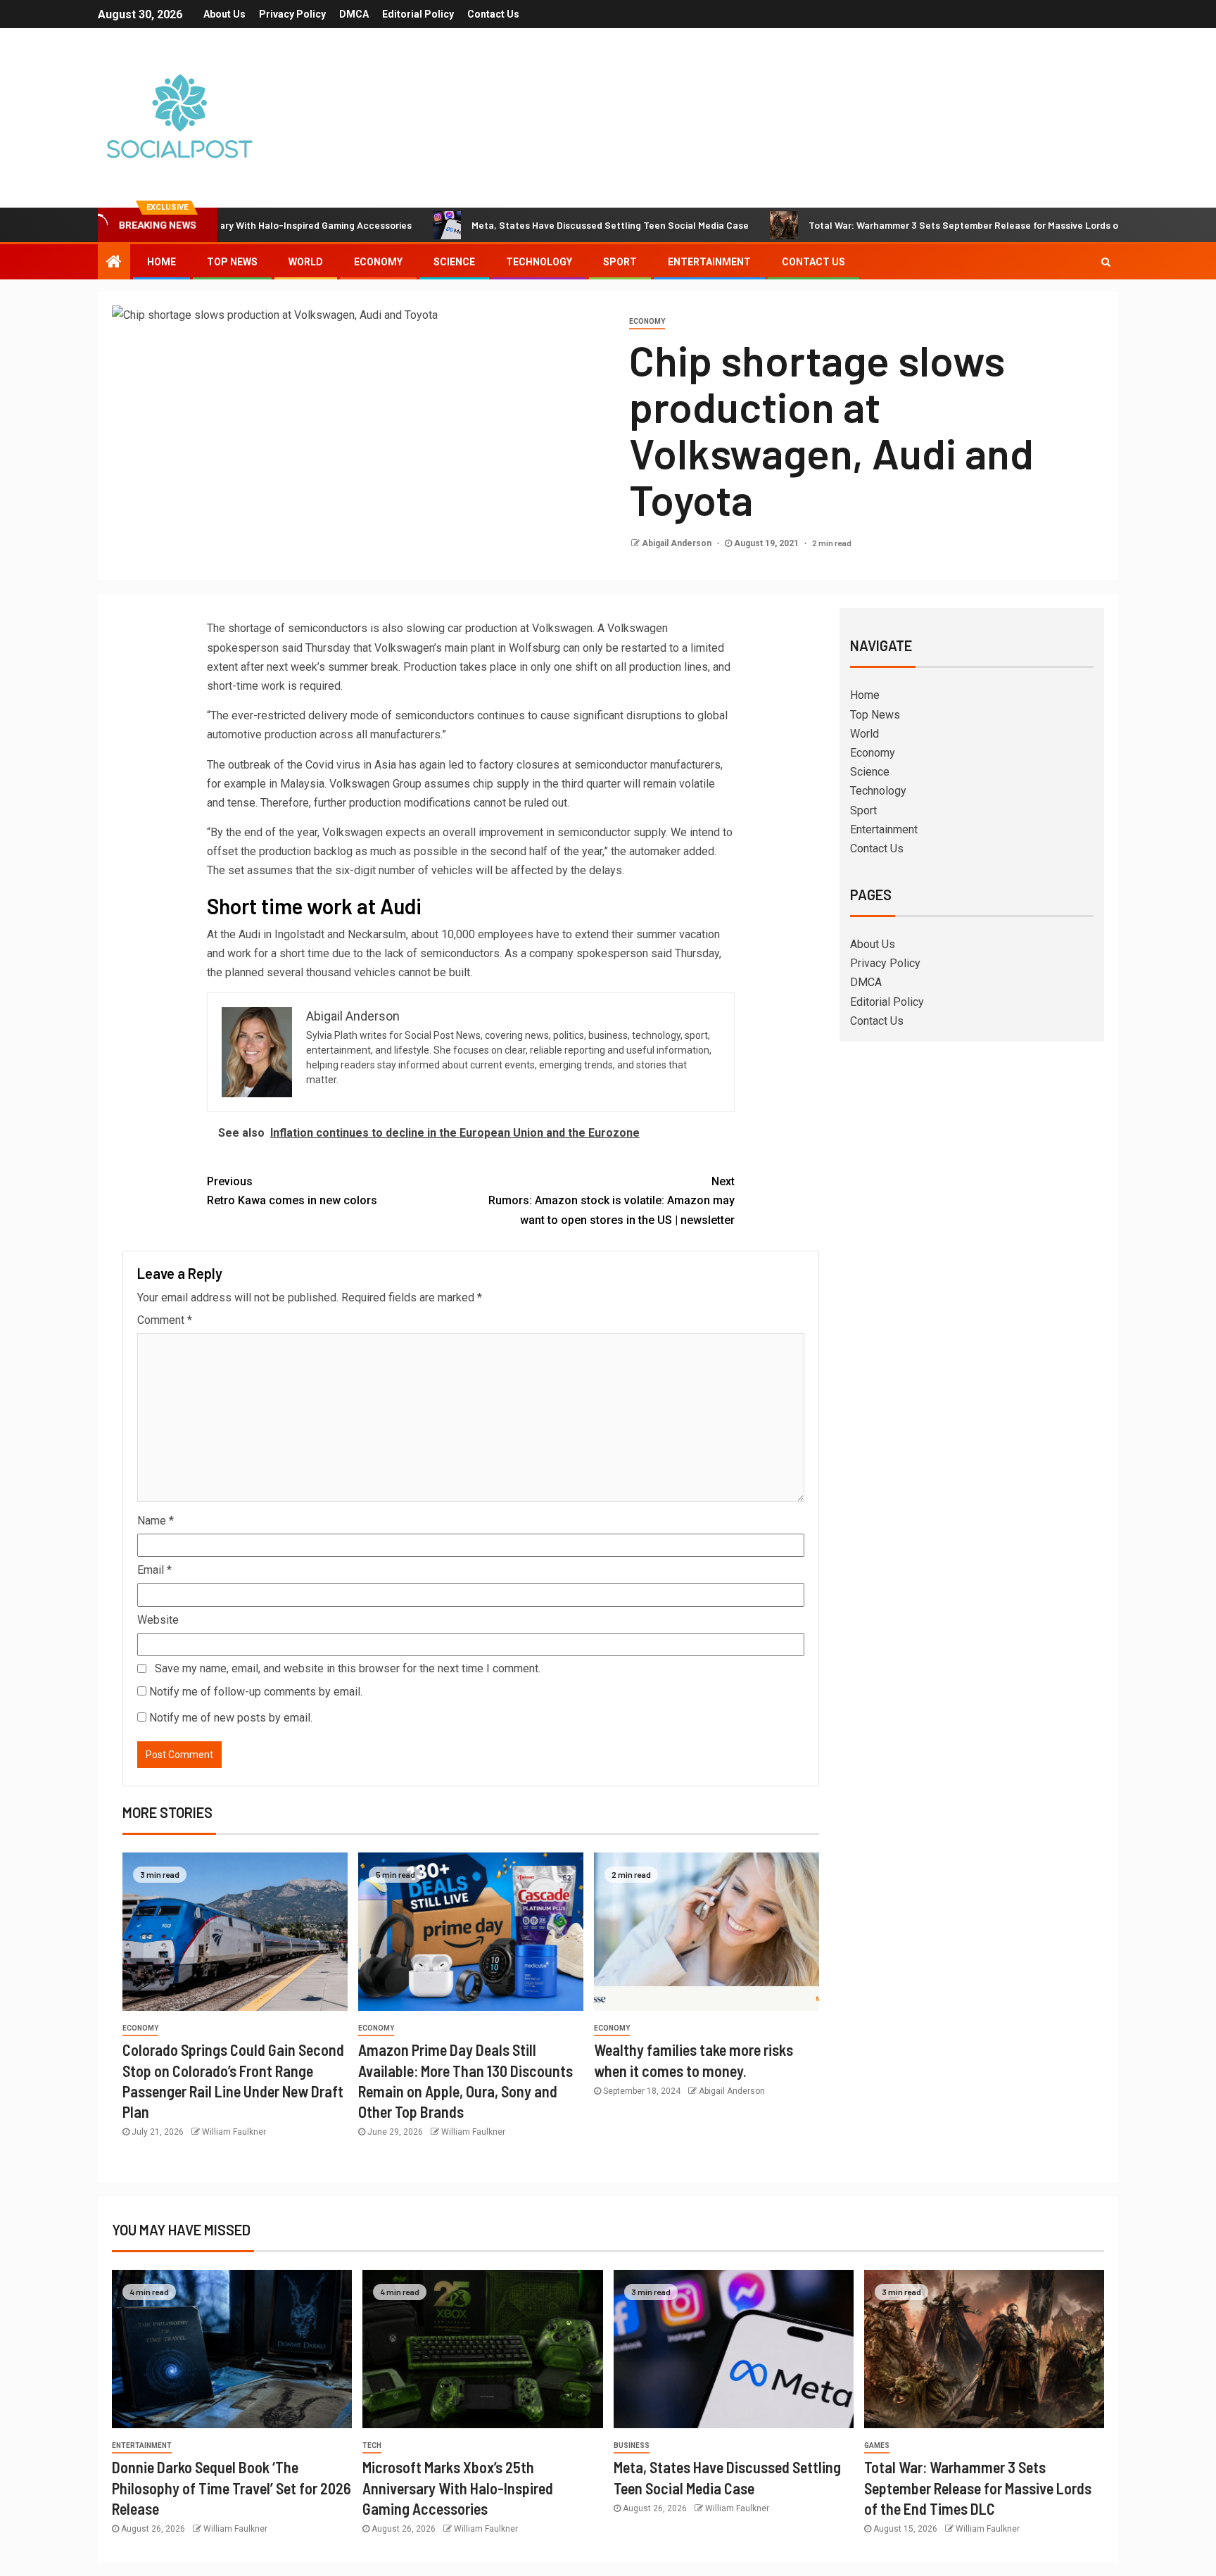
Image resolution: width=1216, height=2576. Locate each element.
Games (877, 2445)
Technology (539, 262)
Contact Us (493, 14)
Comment (165, 1320)
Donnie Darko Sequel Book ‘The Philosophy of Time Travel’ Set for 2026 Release (232, 2488)
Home (161, 262)
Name (156, 1521)
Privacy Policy (292, 14)
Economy (378, 262)
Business (632, 2445)
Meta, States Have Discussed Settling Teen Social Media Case (533, 225)
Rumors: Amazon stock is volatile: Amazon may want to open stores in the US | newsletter (612, 1200)
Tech (372, 2445)
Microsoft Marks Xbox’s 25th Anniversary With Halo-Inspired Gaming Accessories (458, 2488)
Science (454, 262)
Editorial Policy (418, 14)
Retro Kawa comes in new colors (292, 1191)
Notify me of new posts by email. (231, 1718)
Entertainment (709, 262)
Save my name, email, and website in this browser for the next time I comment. (348, 1668)
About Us (224, 14)
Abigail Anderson (678, 543)
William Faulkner (234, 2132)
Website (158, 1620)
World (306, 262)
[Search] (1106, 262)
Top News (232, 262)
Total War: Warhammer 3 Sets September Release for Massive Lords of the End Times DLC (932, 225)
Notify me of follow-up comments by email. (256, 1692)
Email (154, 1570)
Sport (620, 262)
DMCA (354, 14)
